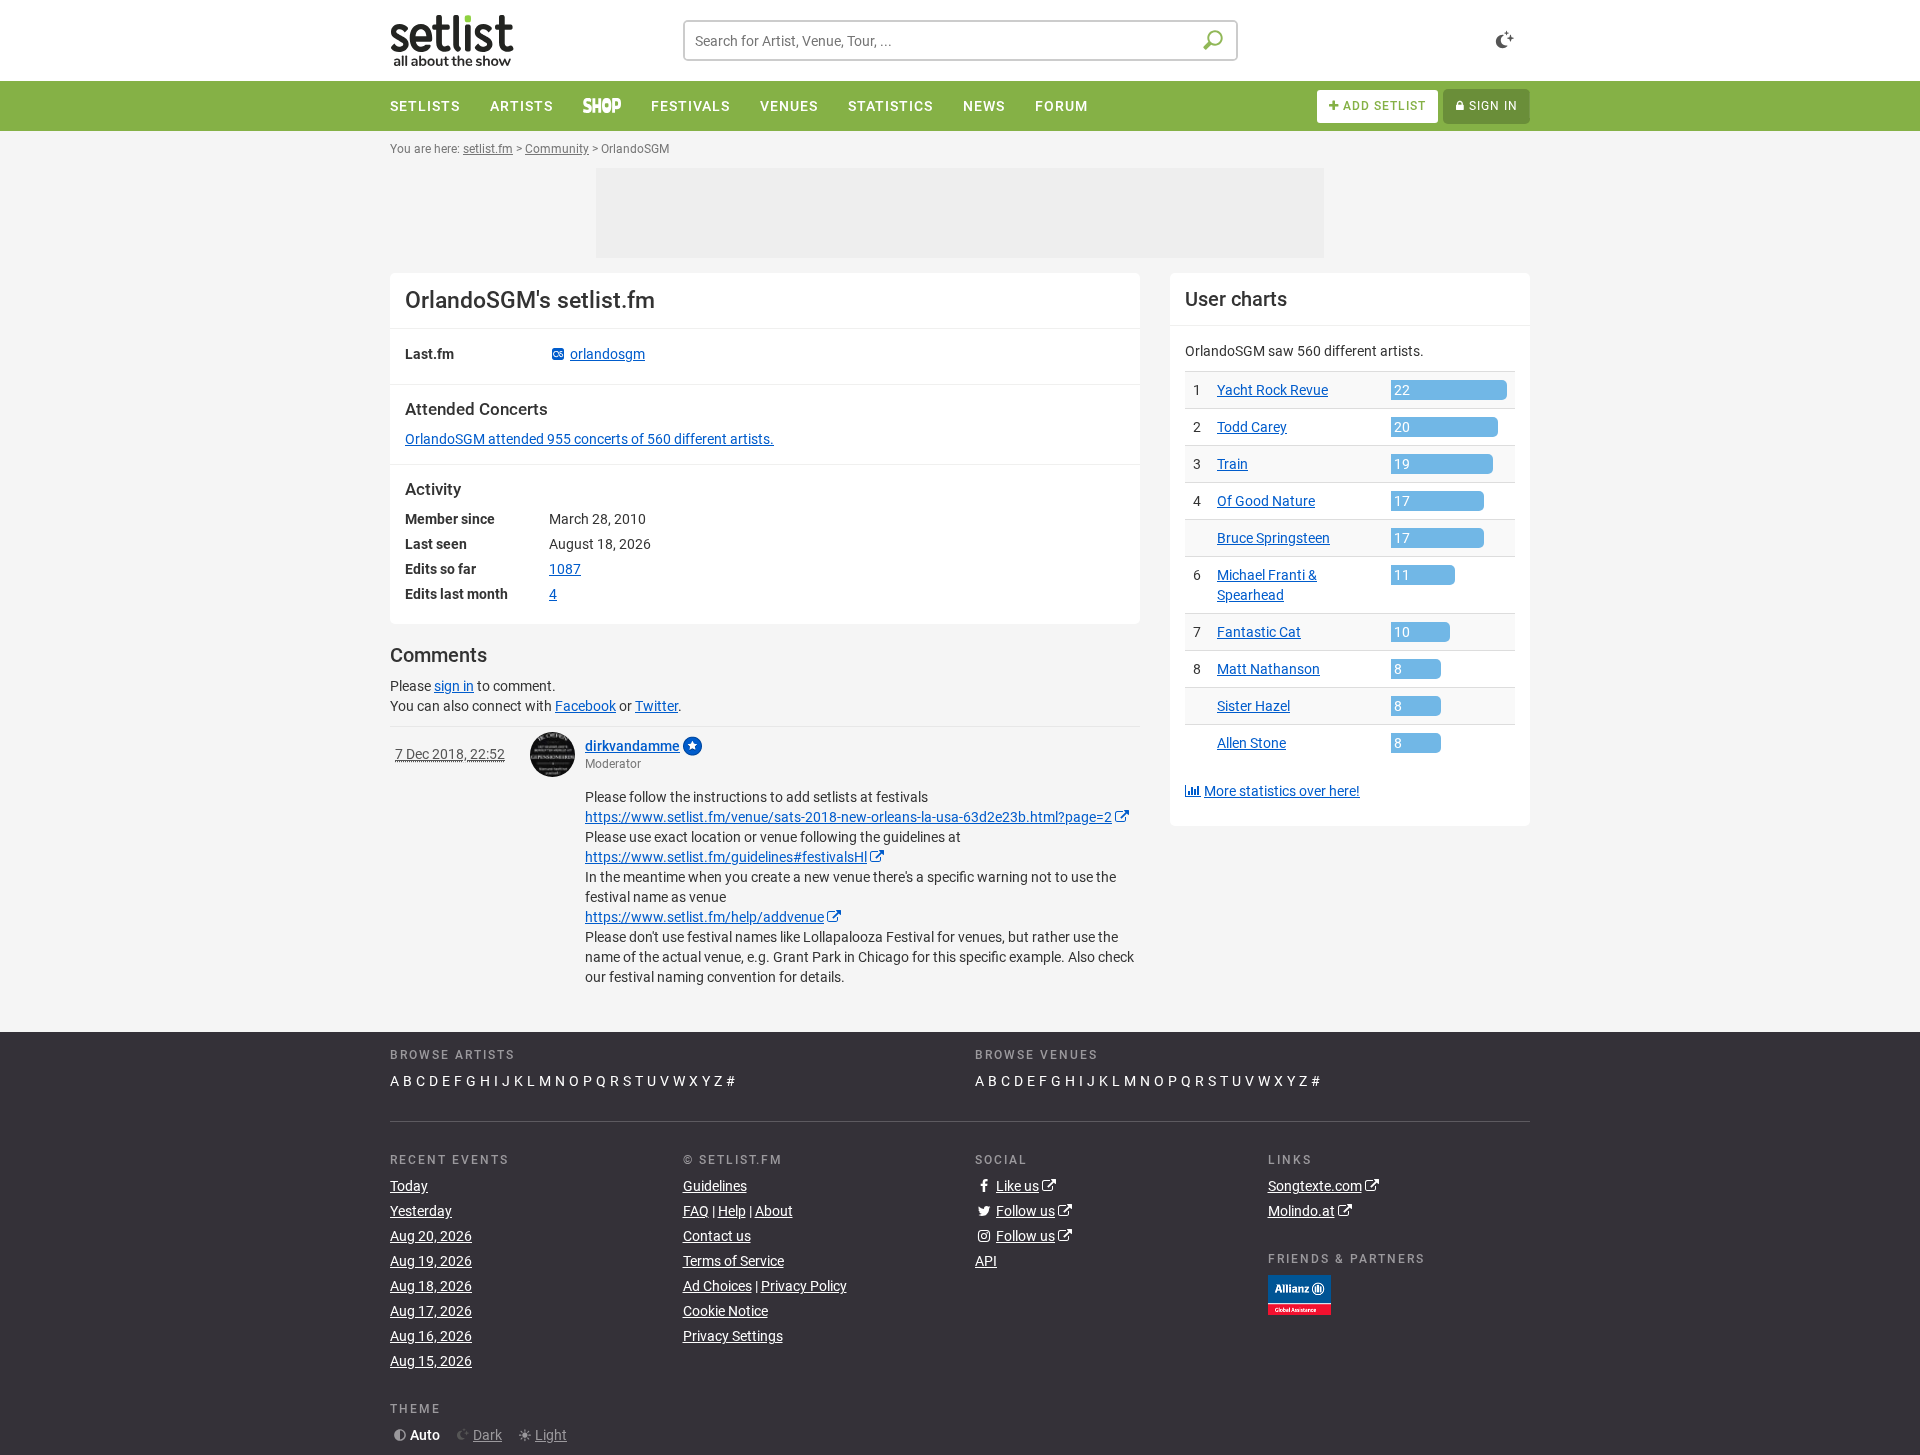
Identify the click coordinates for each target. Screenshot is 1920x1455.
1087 (565, 569)
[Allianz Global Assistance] (1299, 1294)
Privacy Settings (733, 1336)
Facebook (585, 706)
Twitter (656, 706)
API (986, 1261)
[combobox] (960, 40)
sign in (454, 686)
